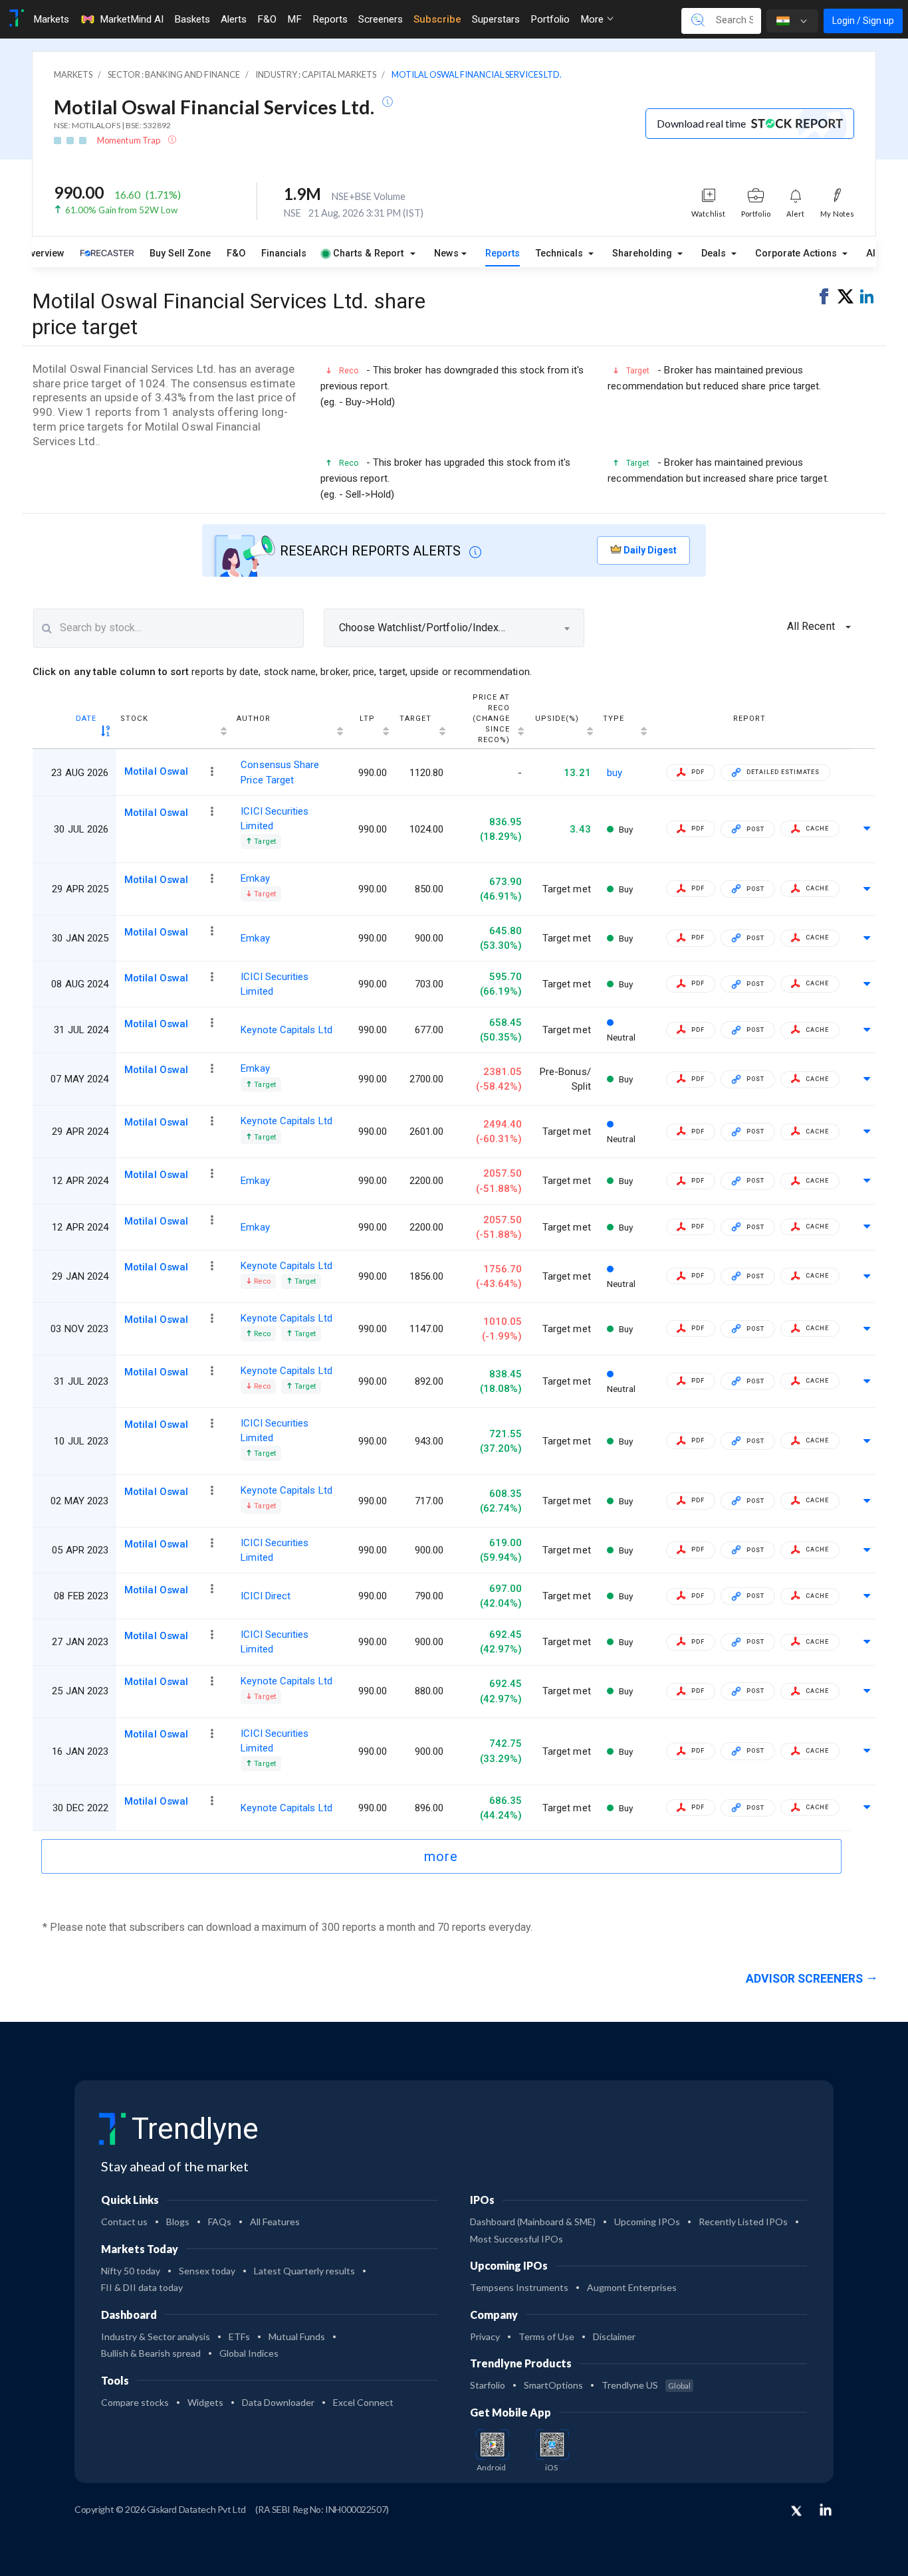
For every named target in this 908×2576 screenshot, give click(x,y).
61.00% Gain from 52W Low (121, 210)
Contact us (124, 2222)
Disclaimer (614, 2336)
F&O (267, 19)
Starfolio (488, 2385)
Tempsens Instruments (519, 2287)
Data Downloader (278, 2402)
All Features (275, 2222)
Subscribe (437, 19)
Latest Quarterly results (304, 2271)
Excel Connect (363, 2402)
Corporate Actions (797, 253)
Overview (44, 253)
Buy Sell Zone (180, 253)
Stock (134, 719)
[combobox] (454, 628)
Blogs (178, 2222)
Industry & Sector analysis (156, 2336)
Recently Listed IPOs (743, 2222)
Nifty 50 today (131, 2271)
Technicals (561, 253)
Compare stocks (135, 2402)
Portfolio (550, 19)
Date (86, 719)
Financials (284, 253)
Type (614, 719)
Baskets (192, 19)
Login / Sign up (863, 21)
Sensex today (207, 2271)
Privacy (485, 2336)
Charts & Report (368, 253)
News (446, 253)
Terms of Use (546, 2336)
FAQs (220, 2222)
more (441, 1856)
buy (615, 773)
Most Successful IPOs (516, 2239)
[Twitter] (796, 2512)
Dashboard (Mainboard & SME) (533, 2222)
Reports (330, 19)
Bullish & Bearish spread (151, 2353)
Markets (51, 19)
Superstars (496, 19)
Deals (715, 253)
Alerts (234, 19)
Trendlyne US (646, 2385)
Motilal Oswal (156, 771)
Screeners (381, 19)
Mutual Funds (297, 2336)
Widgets (205, 2402)
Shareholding (643, 253)
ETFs (239, 2336)
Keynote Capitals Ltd (286, 1030)
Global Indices (249, 2353)
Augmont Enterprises (632, 2287)
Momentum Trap (129, 140)
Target (415, 719)
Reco (261, 1281)
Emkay (255, 878)
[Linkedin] (826, 2510)
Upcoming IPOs (647, 2222)
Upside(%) (557, 719)
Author (254, 719)
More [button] (593, 19)
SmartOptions (553, 2385)
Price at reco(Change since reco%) (491, 719)
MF (294, 19)
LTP (367, 719)
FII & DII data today (142, 2287)
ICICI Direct (266, 1596)
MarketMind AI (132, 19)
